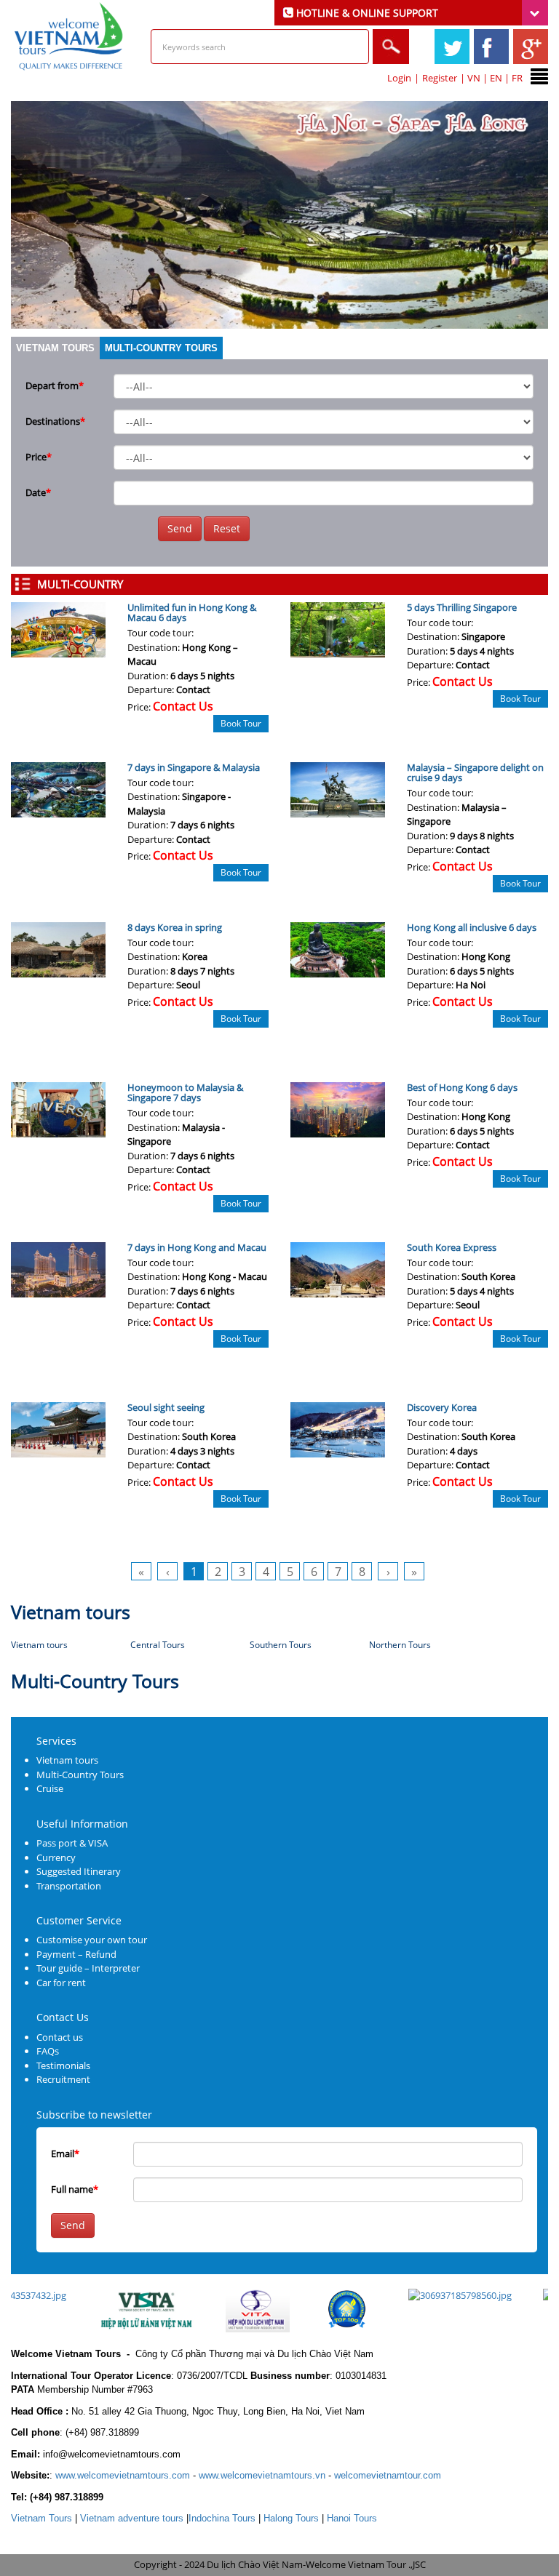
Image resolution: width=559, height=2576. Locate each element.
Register (440, 78)
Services (56, 1741)
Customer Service (79, 1920)
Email (65, 2153)
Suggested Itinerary (79, 1871)
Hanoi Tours (352, 2518)
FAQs (48, 2051)
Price (39, 457)
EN (496, 78)
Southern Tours (281, 1645)
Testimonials (63, 2065)
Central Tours (158, 1645)
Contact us (60, 2037)
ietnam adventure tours (132, 2518)
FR (517, 78)
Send (180, 528)
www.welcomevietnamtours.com (123, 2475)
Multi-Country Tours (161, 348)
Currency (56, 1857)
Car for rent (61, 1983)
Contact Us (63, 2017)
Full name (75, 2189)
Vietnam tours (55, 348)
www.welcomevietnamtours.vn (262, 2475)
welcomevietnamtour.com (388, 2475)
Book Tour (241, 723)
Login (399, 78)
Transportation (69, 1886)
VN (474, 78)
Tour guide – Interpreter (88, 1968)
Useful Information (82, 1824)
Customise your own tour (92, 1940)
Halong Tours (291, 2518)
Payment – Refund (76, 1954)
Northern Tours (400, 1645)
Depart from (55, 385)
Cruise (50, 1788)
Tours (41, 2518)
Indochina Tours (222, 2518)
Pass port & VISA (72, 1843)
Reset (227, 528)
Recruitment (63, 2079)
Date (38, 492)
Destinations (55, 421)
